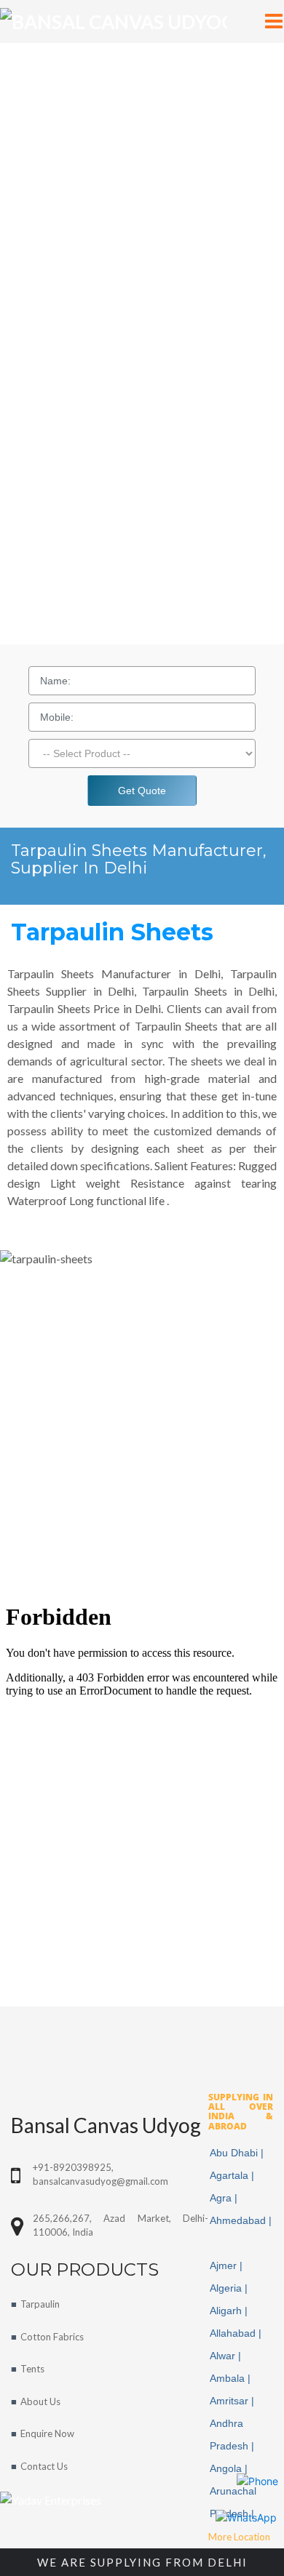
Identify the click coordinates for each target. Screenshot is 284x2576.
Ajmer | (228, 2265)
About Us (40, 2401)
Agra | (225, 2198)
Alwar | (227, 2356)
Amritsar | (233, 2401)
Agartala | (233, 2175)
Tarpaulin (40, 2304)
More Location (239, 2537)
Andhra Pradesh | (233, 2435)
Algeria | (230, 2288)
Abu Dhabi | (238, 2153)
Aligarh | (230, 2311)
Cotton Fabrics (52, 2337)
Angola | (230, 2468)
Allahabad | (237, 2333)
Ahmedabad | (241, 2232)
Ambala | (232, 2378)
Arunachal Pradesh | (233, 2502)
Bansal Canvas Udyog (106, 2125)
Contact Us (44, 2466)
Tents (32, 2369)
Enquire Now (47, 2433)
